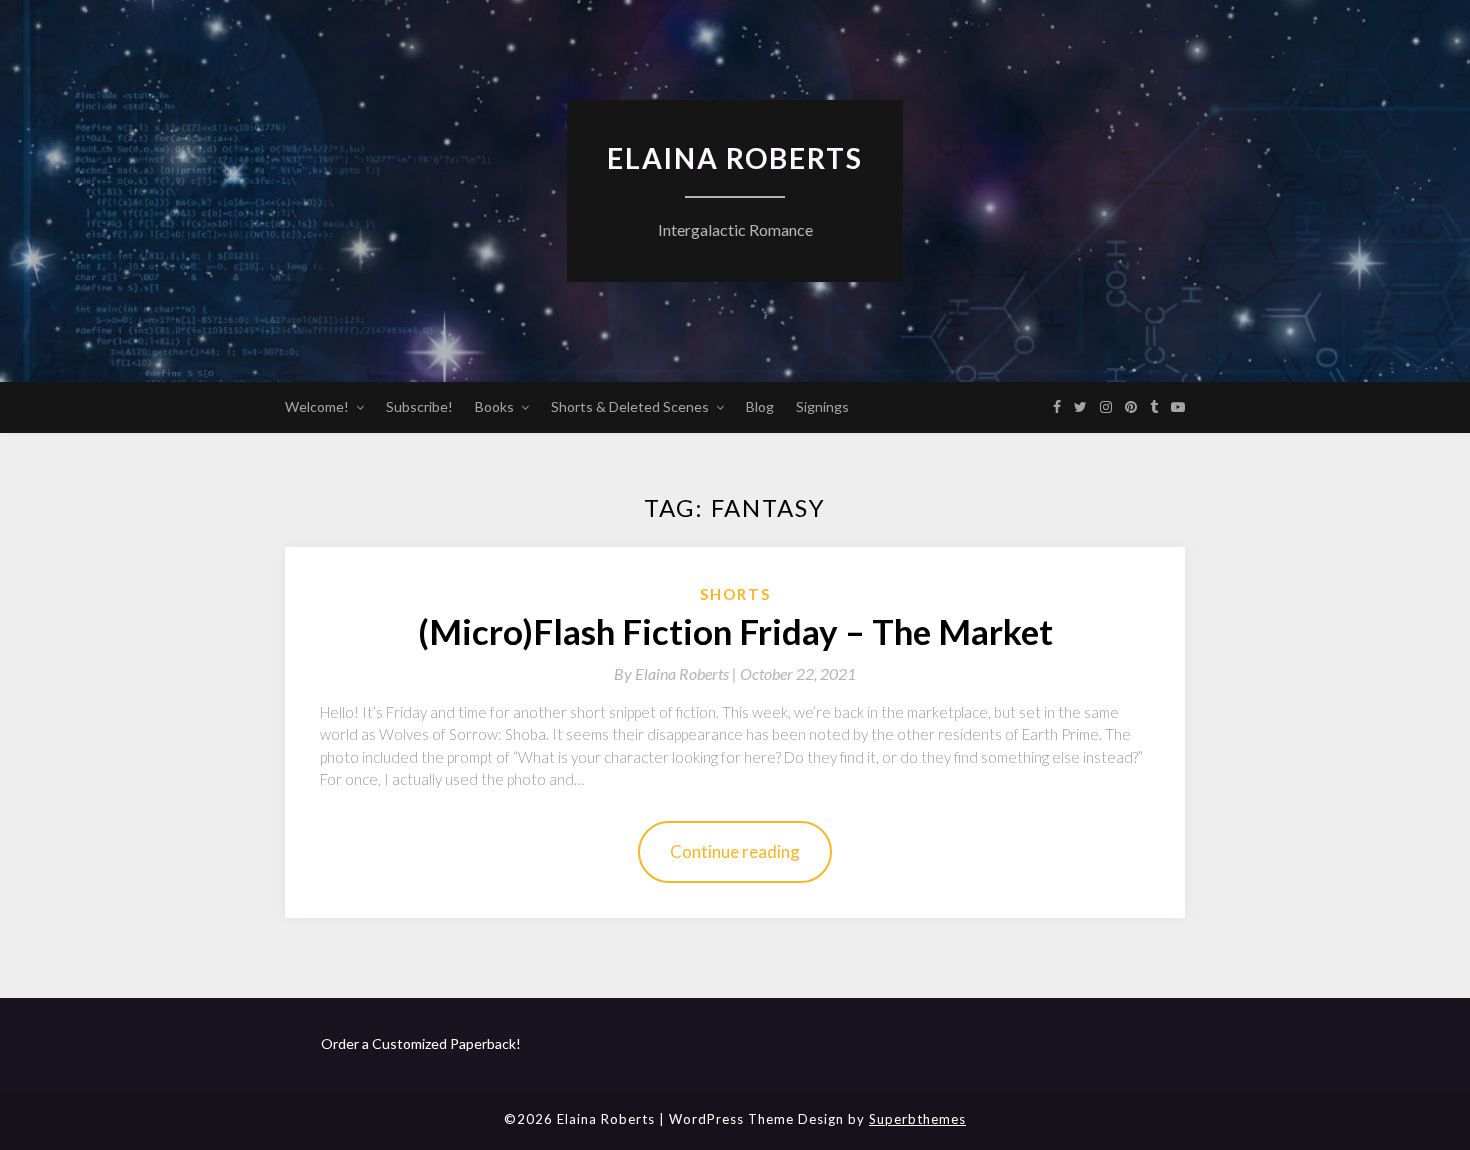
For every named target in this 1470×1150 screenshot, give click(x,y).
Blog (760, 406)
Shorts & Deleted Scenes (630, 406)
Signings (822, 406)
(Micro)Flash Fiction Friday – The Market (735, 631)
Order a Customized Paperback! (421, 1043)
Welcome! (317, 406)
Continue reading (735, 851)
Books (494, 406)
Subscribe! (419, 406)
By (677, 673)
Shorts (735, 594)
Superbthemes (917, 1119)
